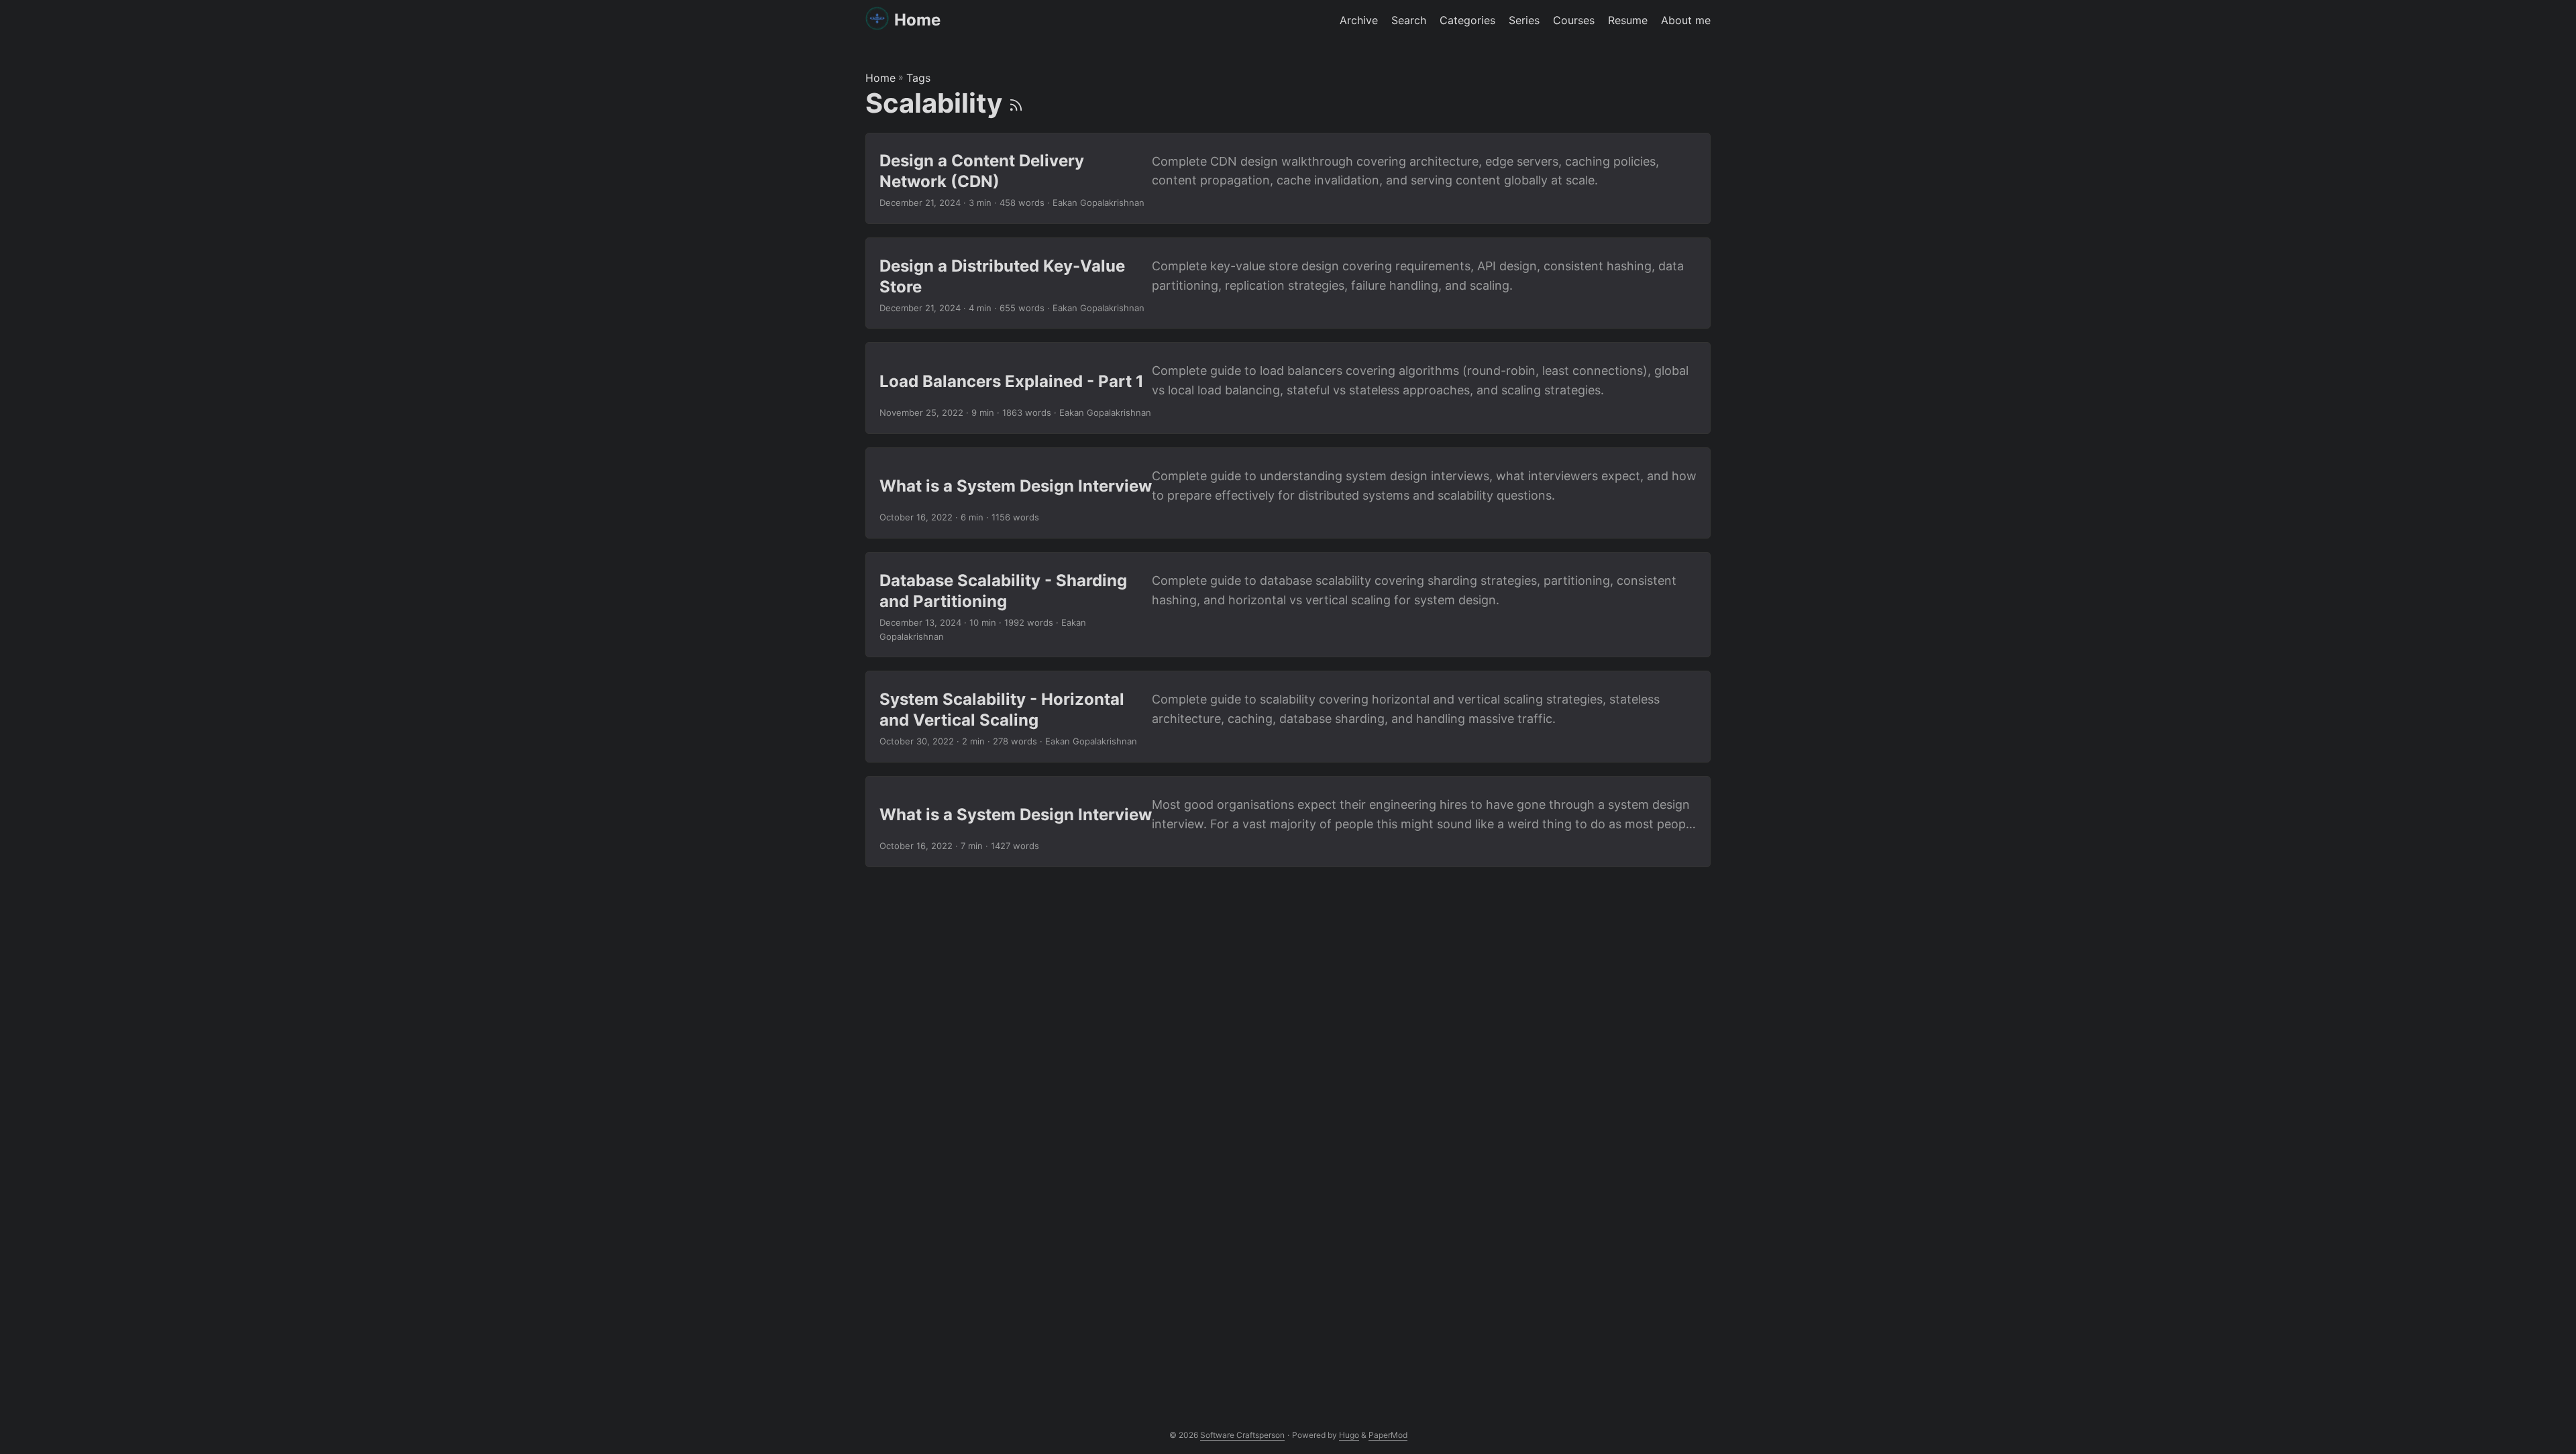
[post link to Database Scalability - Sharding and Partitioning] (1288, 605)
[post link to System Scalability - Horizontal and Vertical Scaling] (1288, 716)
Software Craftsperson (1242, 1435)
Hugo (1349, 1435)
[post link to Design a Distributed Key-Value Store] (1288, 283)
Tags (918, 78)
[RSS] (1016, 103)
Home (917, 20)
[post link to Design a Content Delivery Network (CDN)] (1288, 178)
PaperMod (1388, 1435)
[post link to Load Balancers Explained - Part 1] (1288, 388)
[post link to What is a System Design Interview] (1288, 493)
